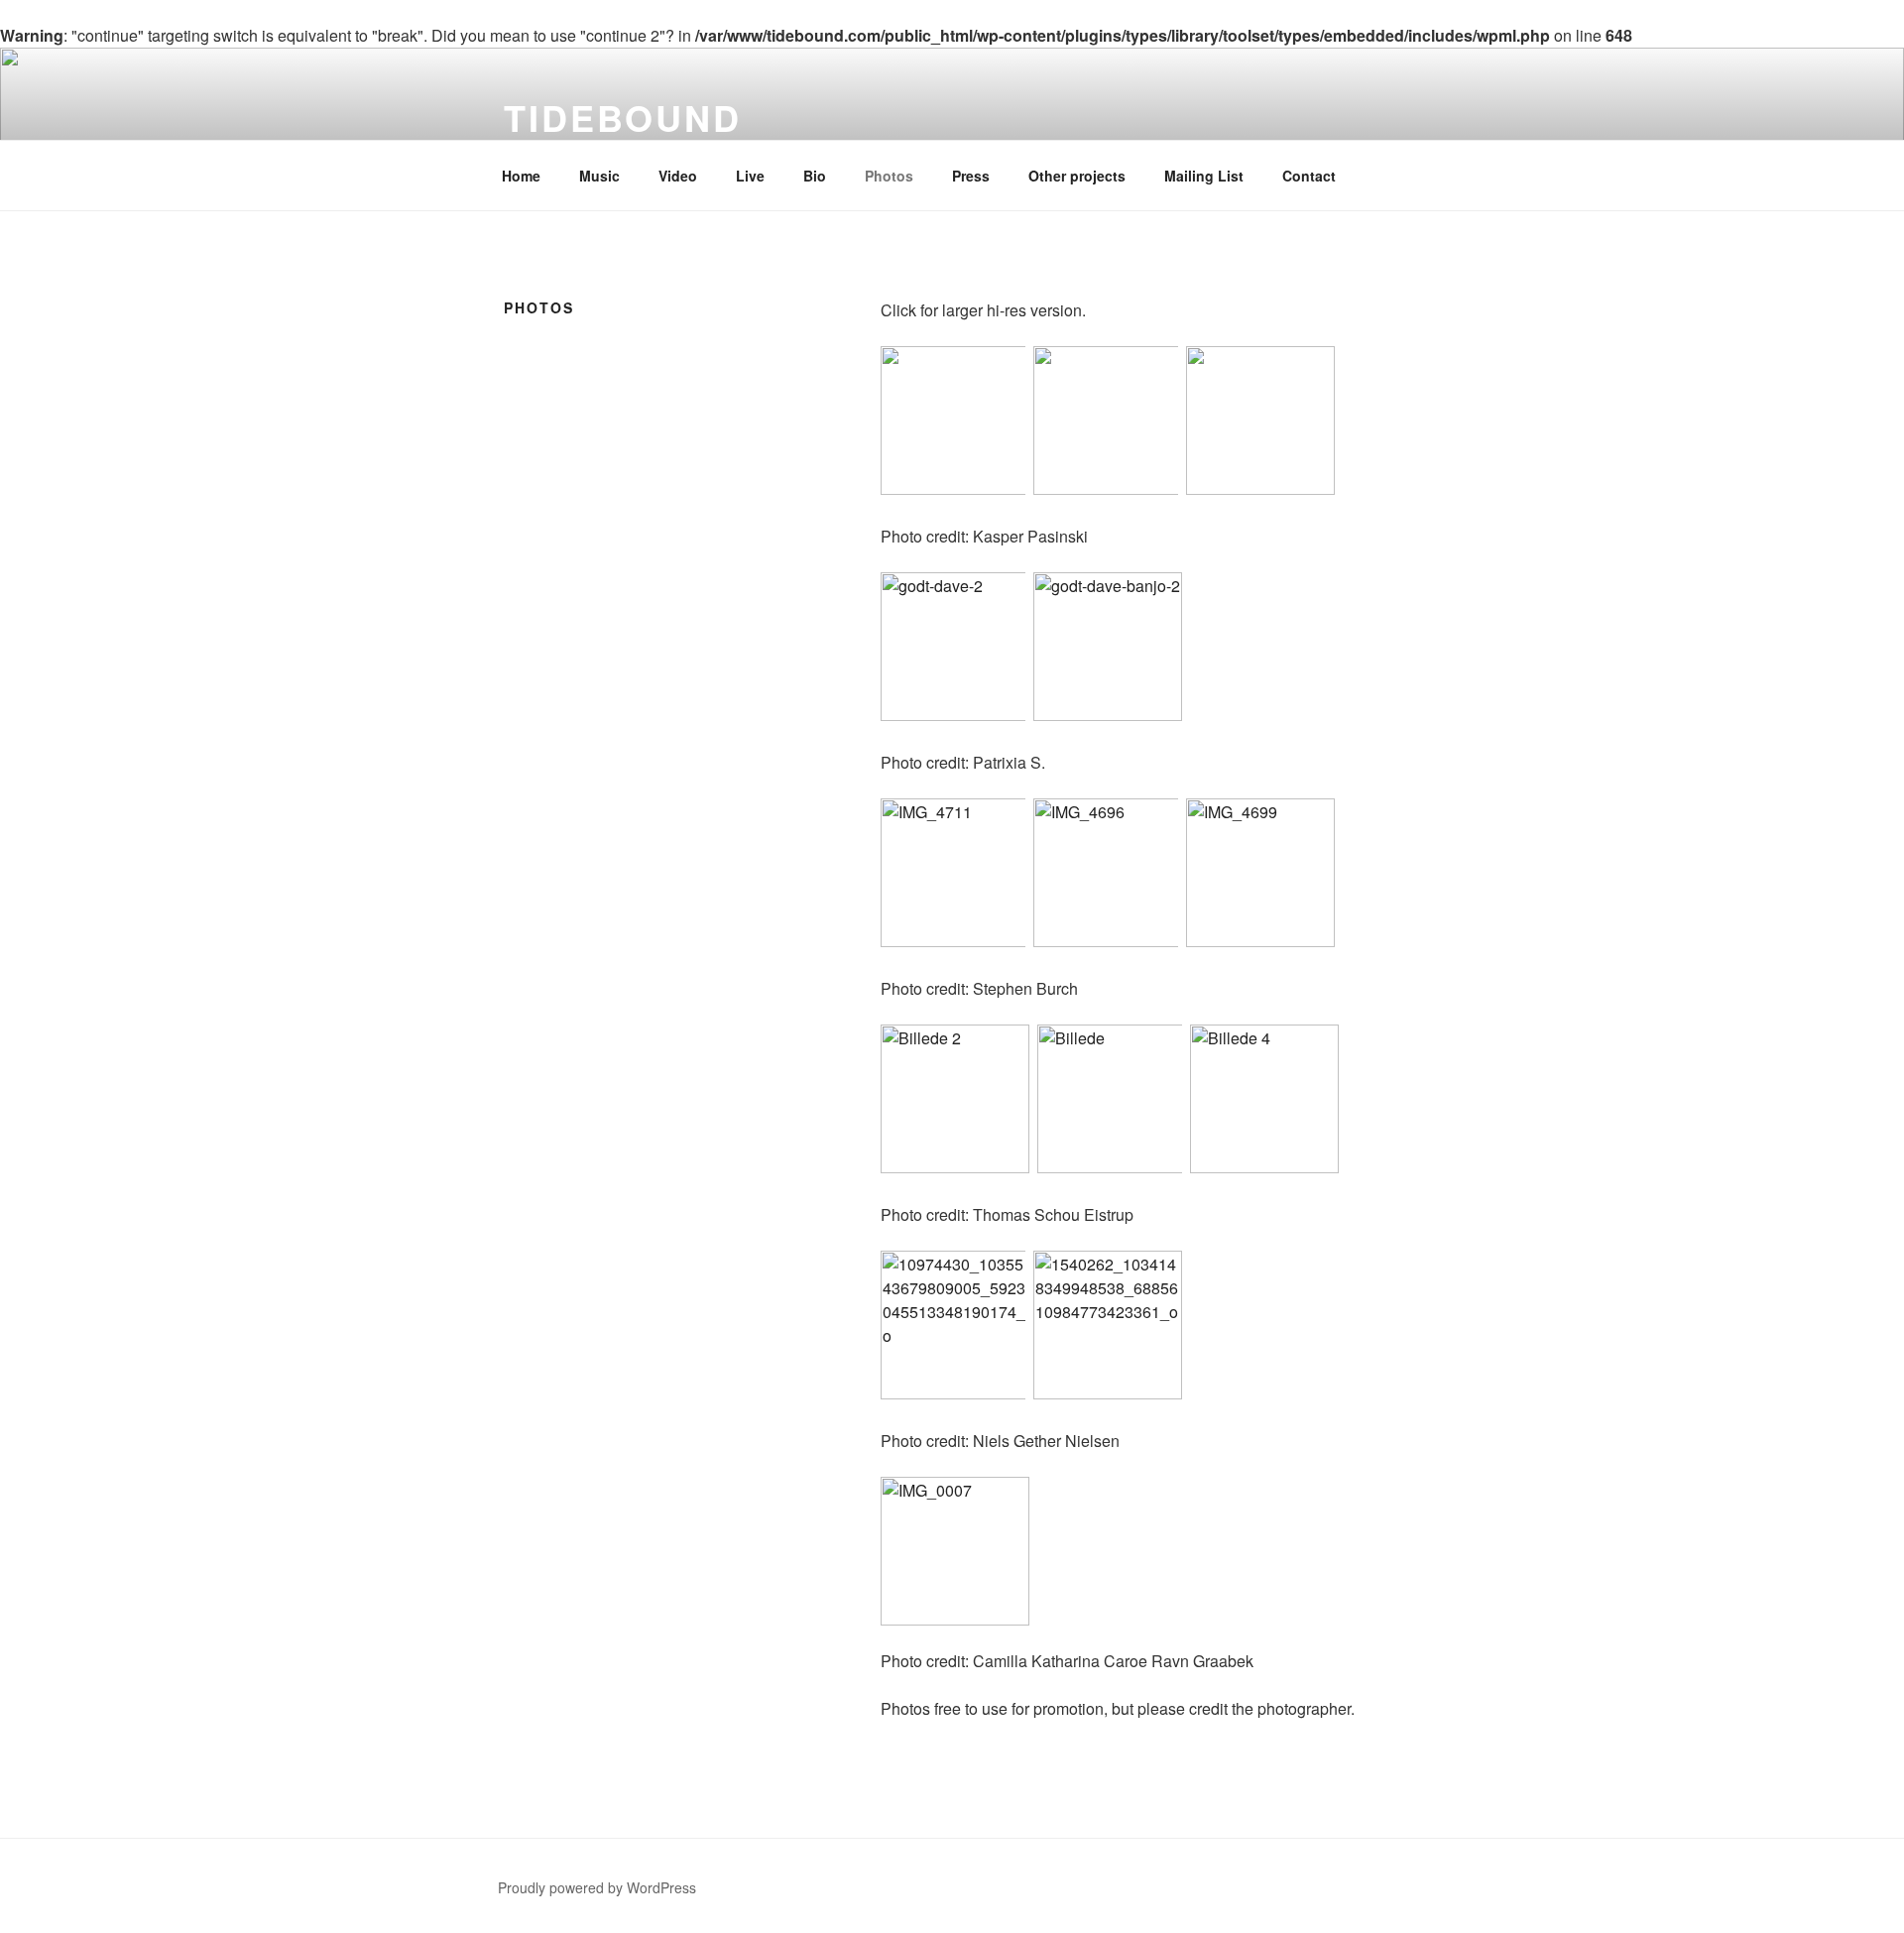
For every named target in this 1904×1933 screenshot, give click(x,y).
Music (599, 176)
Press (971, 176)
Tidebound (623, 117)
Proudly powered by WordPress (597, 1887)
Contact (1309, 176)
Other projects (1077, 176)
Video (678, 176)
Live (750, 176)
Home (521, 176)
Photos (889, 176)
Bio (815, 176)
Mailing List (1204, 176)
